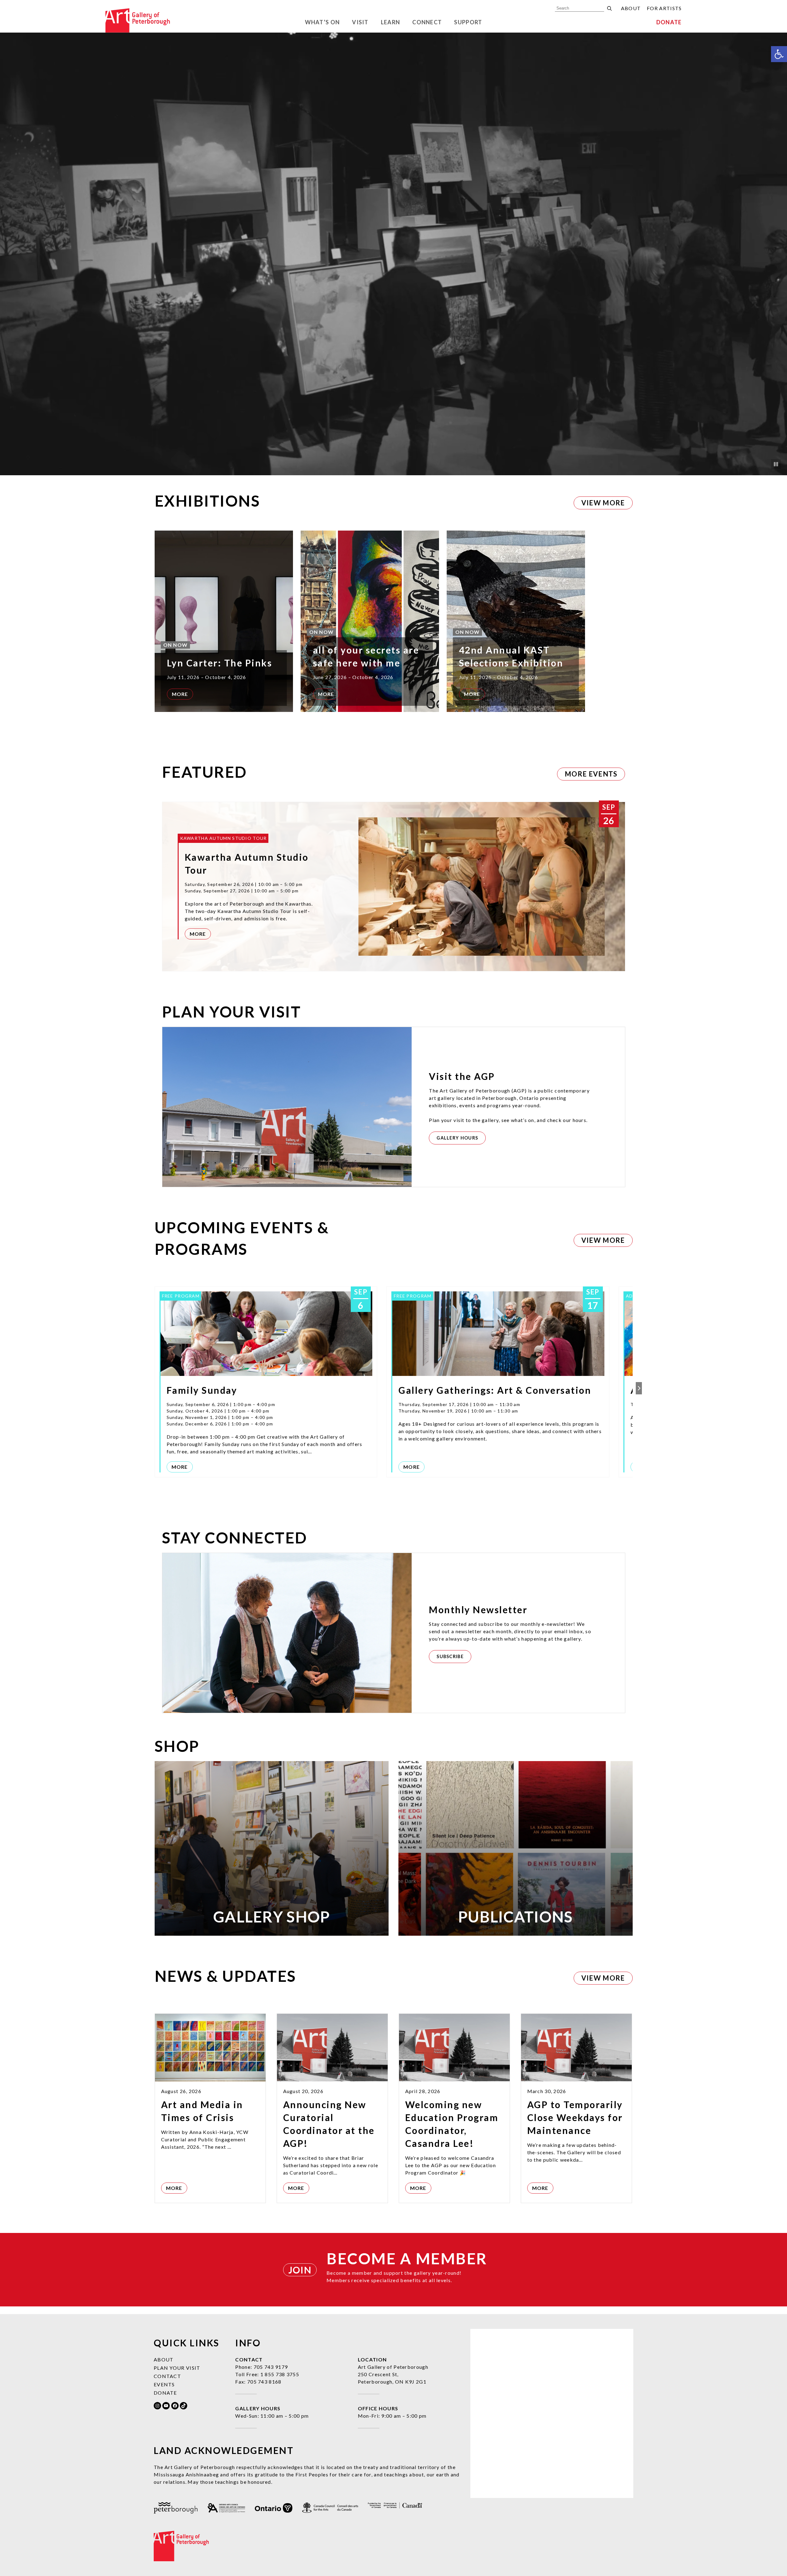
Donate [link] (669, 22)
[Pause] (776, 464)
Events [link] (164, 2384)
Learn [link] (391, 22)
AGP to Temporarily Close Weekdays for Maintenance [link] (575, 2117)
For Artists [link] (664, 8)
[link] (779, 54)
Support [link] (468, 22)
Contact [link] (167, 2376)
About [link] (631, 8)
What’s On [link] (322, 22)
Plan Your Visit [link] (177, 2368)
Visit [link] (360, 22)
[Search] (609, 8)
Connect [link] (427, 22)
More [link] (180, 694)
